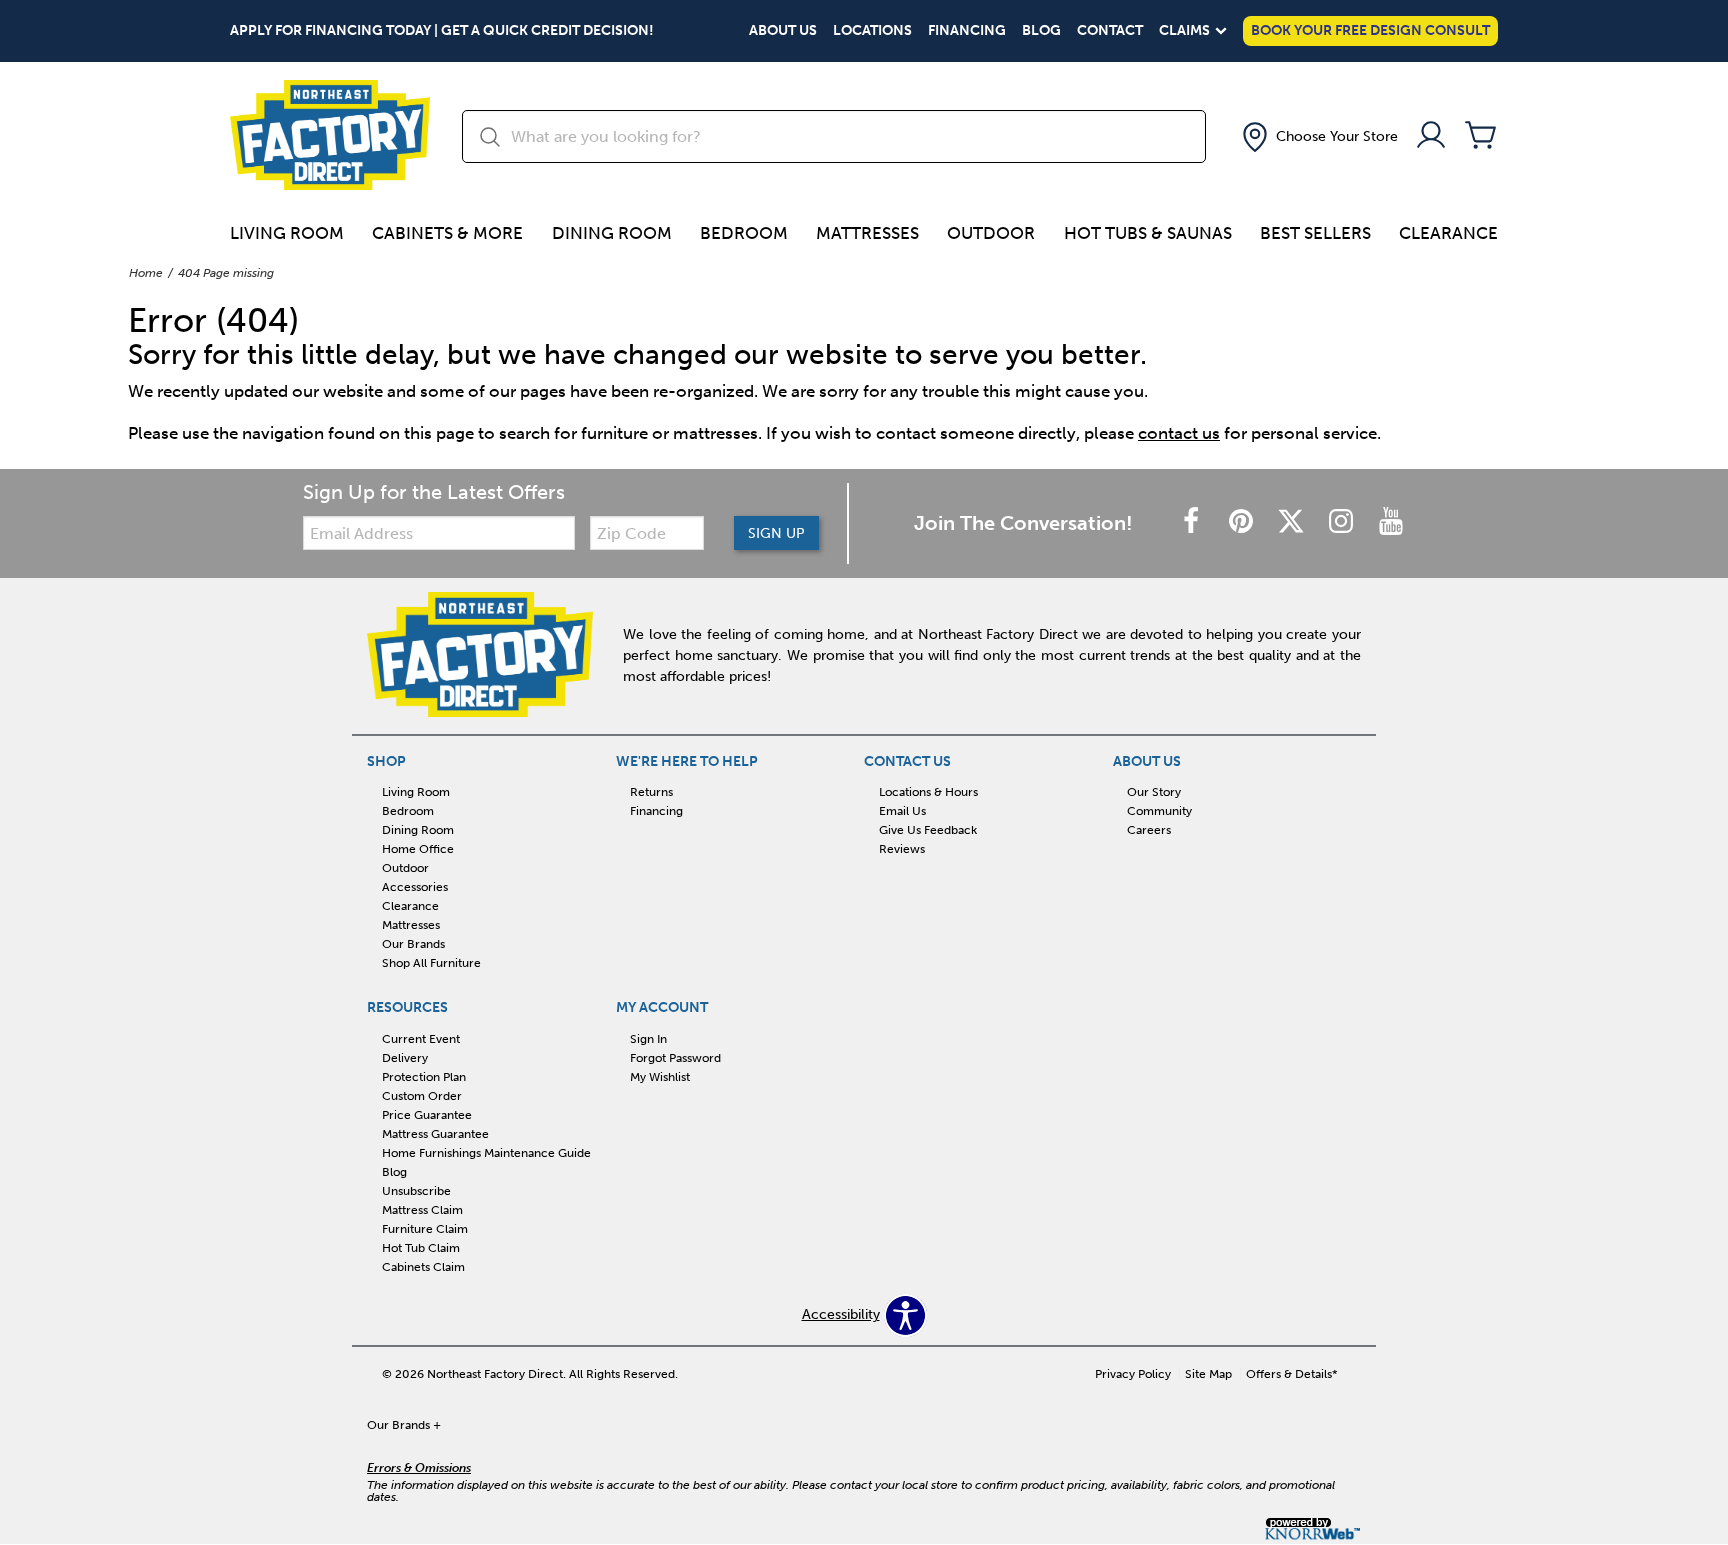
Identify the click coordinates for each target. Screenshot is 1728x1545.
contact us (1179, 433)
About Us (783, 31)
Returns (651, 792)
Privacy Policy (1133, 1374)
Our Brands (413, 944)
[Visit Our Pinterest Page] (1243, 522)
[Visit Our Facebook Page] (1193, 522)
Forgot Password (675, 1058)
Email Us (902, 811)
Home (146, 273)
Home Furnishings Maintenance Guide (486, 1153)
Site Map (1208, 1374)
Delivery (405, 1058)
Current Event (421, 1039)
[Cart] (1481, 136)
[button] (1318, 137)
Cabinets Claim (423, 1266)
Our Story (1154, 792)
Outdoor (991, 233)
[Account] (1431, 136)
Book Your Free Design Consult (1370, 30)
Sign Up (776, 533)
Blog (1041, 31)
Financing (967, 31)
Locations (872, 31)
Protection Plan (424, 1077)
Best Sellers (1315, 233)
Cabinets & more (447, 233)
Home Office (418, 849)
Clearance (1448, 233)
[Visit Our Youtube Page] (1391, 522)
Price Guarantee (427, 1115)
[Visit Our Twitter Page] (1293, 522)
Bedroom (744, 233)
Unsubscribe (416, 1191)
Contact (1110, 31)
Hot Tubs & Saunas (1148, 233)
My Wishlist (660, 1077)
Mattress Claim (422, 1210)
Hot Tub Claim (421, 1248)
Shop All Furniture (431, 963)
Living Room (287, 233)
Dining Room (612, 233)
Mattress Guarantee (435, 1134)
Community (1159, 811)
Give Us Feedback (928, 830)
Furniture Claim (425, 1229)
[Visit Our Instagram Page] (1343, 522)
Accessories (415, 887)
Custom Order (422, 1096)
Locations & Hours (928, 792)
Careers (1149, 830)
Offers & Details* (1292, 1374)
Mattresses (867, 233)
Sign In (648, 1039)
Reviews (902, 849)
